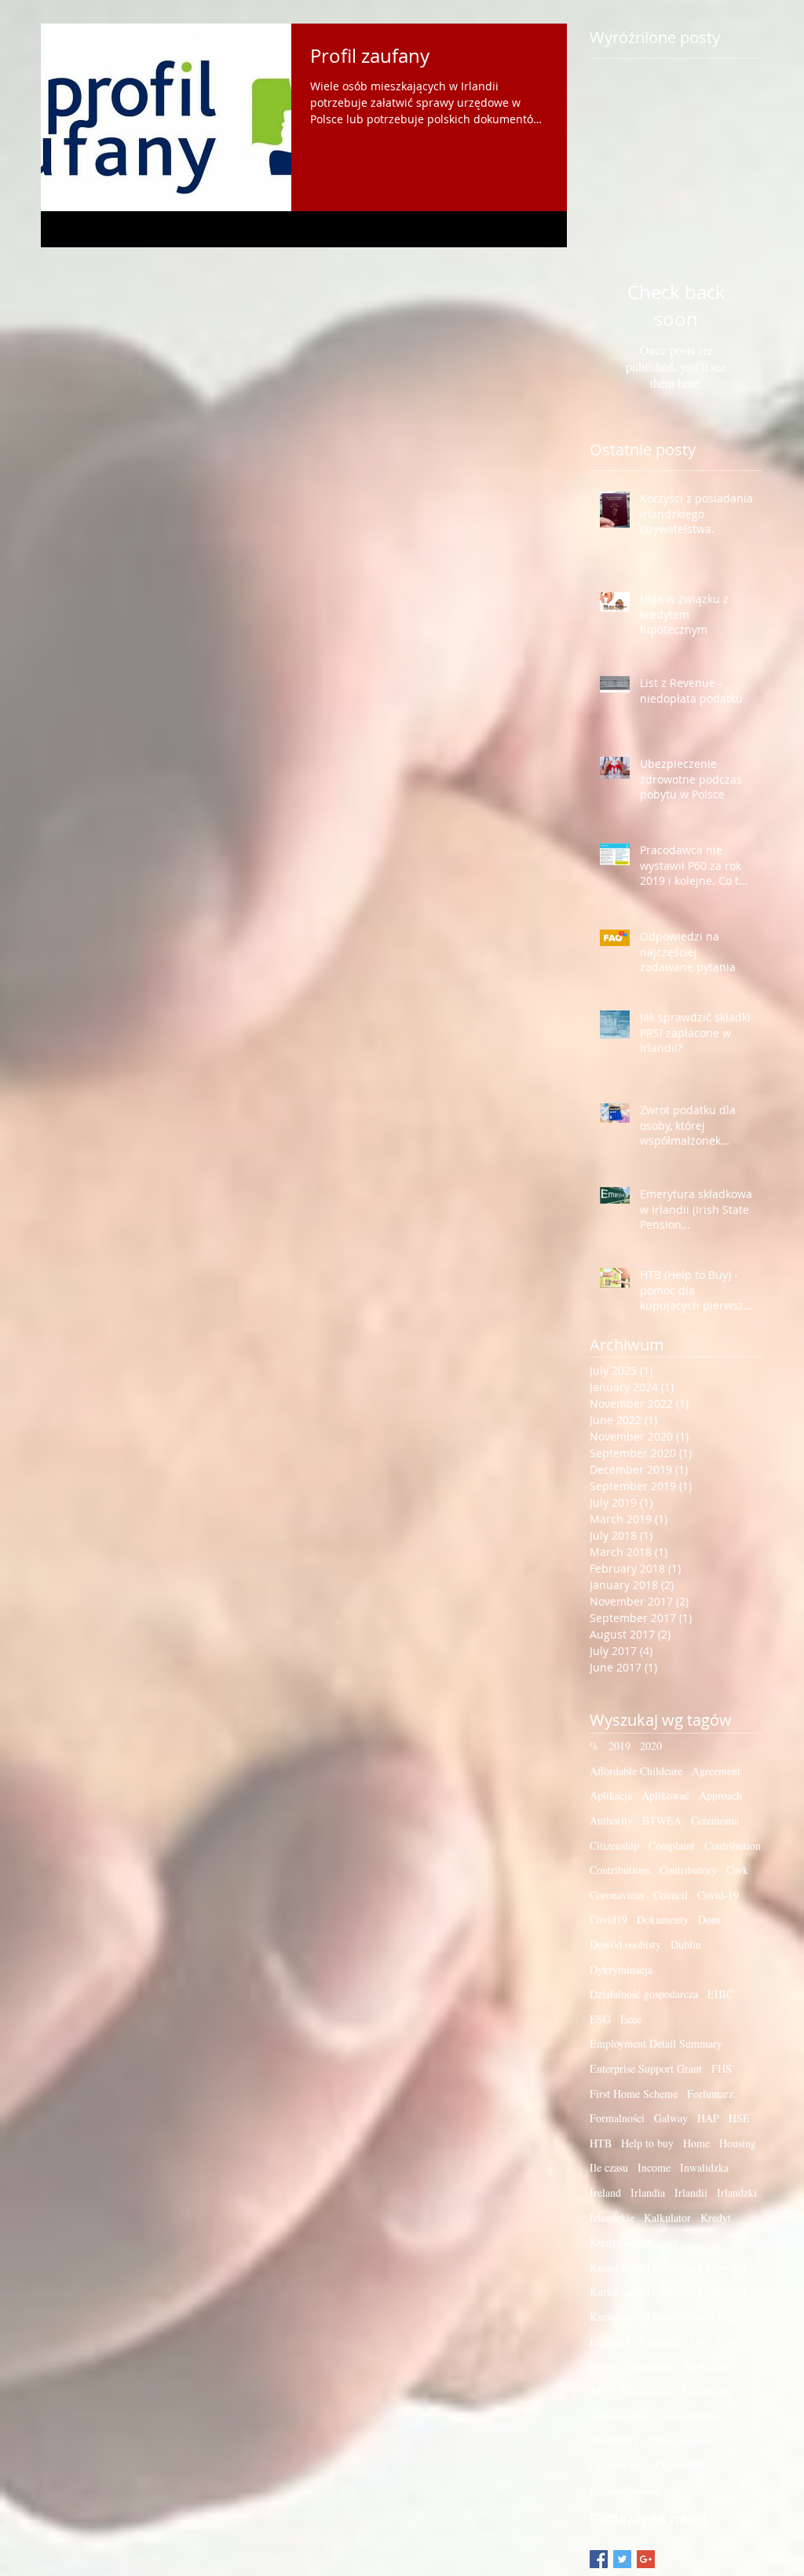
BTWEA (662, 1820)
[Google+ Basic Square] (646, 2559)
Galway (671, 2118)
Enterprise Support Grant (646, 2068)
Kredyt (716, 2218)
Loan (728, 2342)
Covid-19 (718, 1895)
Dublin (686, 1944)
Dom (709, 1919)
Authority (611, 1820)
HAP (708, 2118)
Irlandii (691, 2192)
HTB (601, 2143)
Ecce (631, 2019)
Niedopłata (614, 2441)
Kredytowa (614, 2242)
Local (602, 2366)
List (699, 2342)
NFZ (600, 2391)
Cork (737, 1870)
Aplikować (665, 1795)
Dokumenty (663, 1919)
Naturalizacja (690, 2415)
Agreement (716, 1771)
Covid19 (608, 1919)
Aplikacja (611, 1795)
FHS (722, 2068)
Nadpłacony (647, 2391)
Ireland (605, 2192)
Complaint (672, 1845)
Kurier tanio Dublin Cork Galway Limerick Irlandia (676, 2291)
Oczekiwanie (618, 2465)
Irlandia (648, 2192)
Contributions (620, 1870)
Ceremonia (715, 1820)
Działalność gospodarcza (644, 1994)
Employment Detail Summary (656, 2043)
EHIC (720, 1994)
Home (696, 2143)
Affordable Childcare (636, 1771)
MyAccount (709, 2366)
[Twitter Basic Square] (622, 2559)
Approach (720, 1795)
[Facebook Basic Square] (599, 2559)
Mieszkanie (649, 2366)
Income (654, 2167)
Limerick (660, 2342)
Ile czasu (609, 2167)
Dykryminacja (621, 1969)
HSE (739, 2118)
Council (671, 1895)
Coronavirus (617, 1895)
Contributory (688, 1870)
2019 (619, 1746)
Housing (738, 2143)
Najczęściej (707, 2391)
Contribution (733, 1845)
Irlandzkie (612, 2218)
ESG (600, 2019)
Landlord (610, 2342)
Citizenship (614, 1845)
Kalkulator (667, 2218)
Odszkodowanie (625, 2490)
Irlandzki (737, 2192)
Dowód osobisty (625, 1944)
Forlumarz (710, 2094)
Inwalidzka (704, 2167)
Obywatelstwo (678, 2441)
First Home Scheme (634, 2094)
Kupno (663, 2242)
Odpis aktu (680, 2465)
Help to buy (647, 2143)
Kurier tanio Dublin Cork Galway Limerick (676, 2267)
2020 (651, 1746)
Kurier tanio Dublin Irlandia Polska (669, 2317)
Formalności (617, 2118)
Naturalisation (621, 2415)
